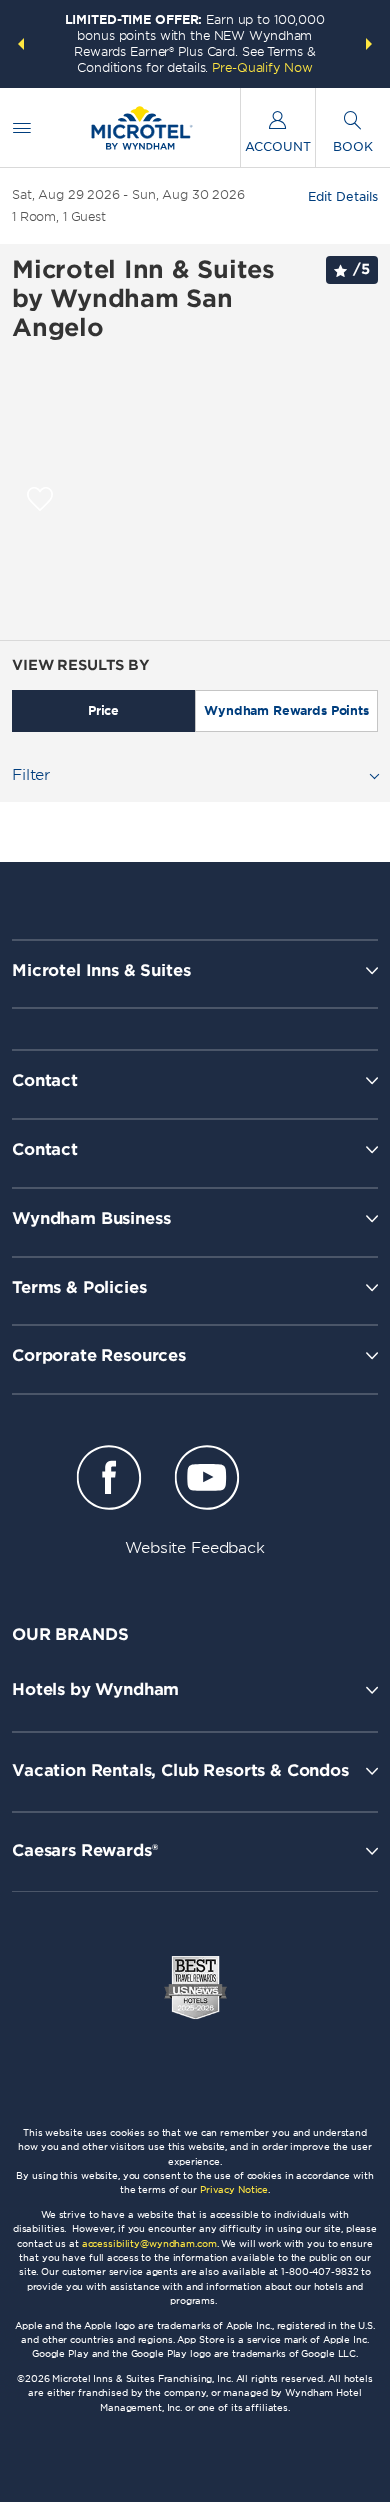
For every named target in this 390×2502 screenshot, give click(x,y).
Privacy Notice (234, 2189)
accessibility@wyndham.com (149, 2243)
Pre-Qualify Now (262, 67)
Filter (31, 775)
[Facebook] (109, 1481)
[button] (21, 44)
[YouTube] (206, 1481)
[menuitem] (22, 127)
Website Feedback (195, 1548)
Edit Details (343, 197)
